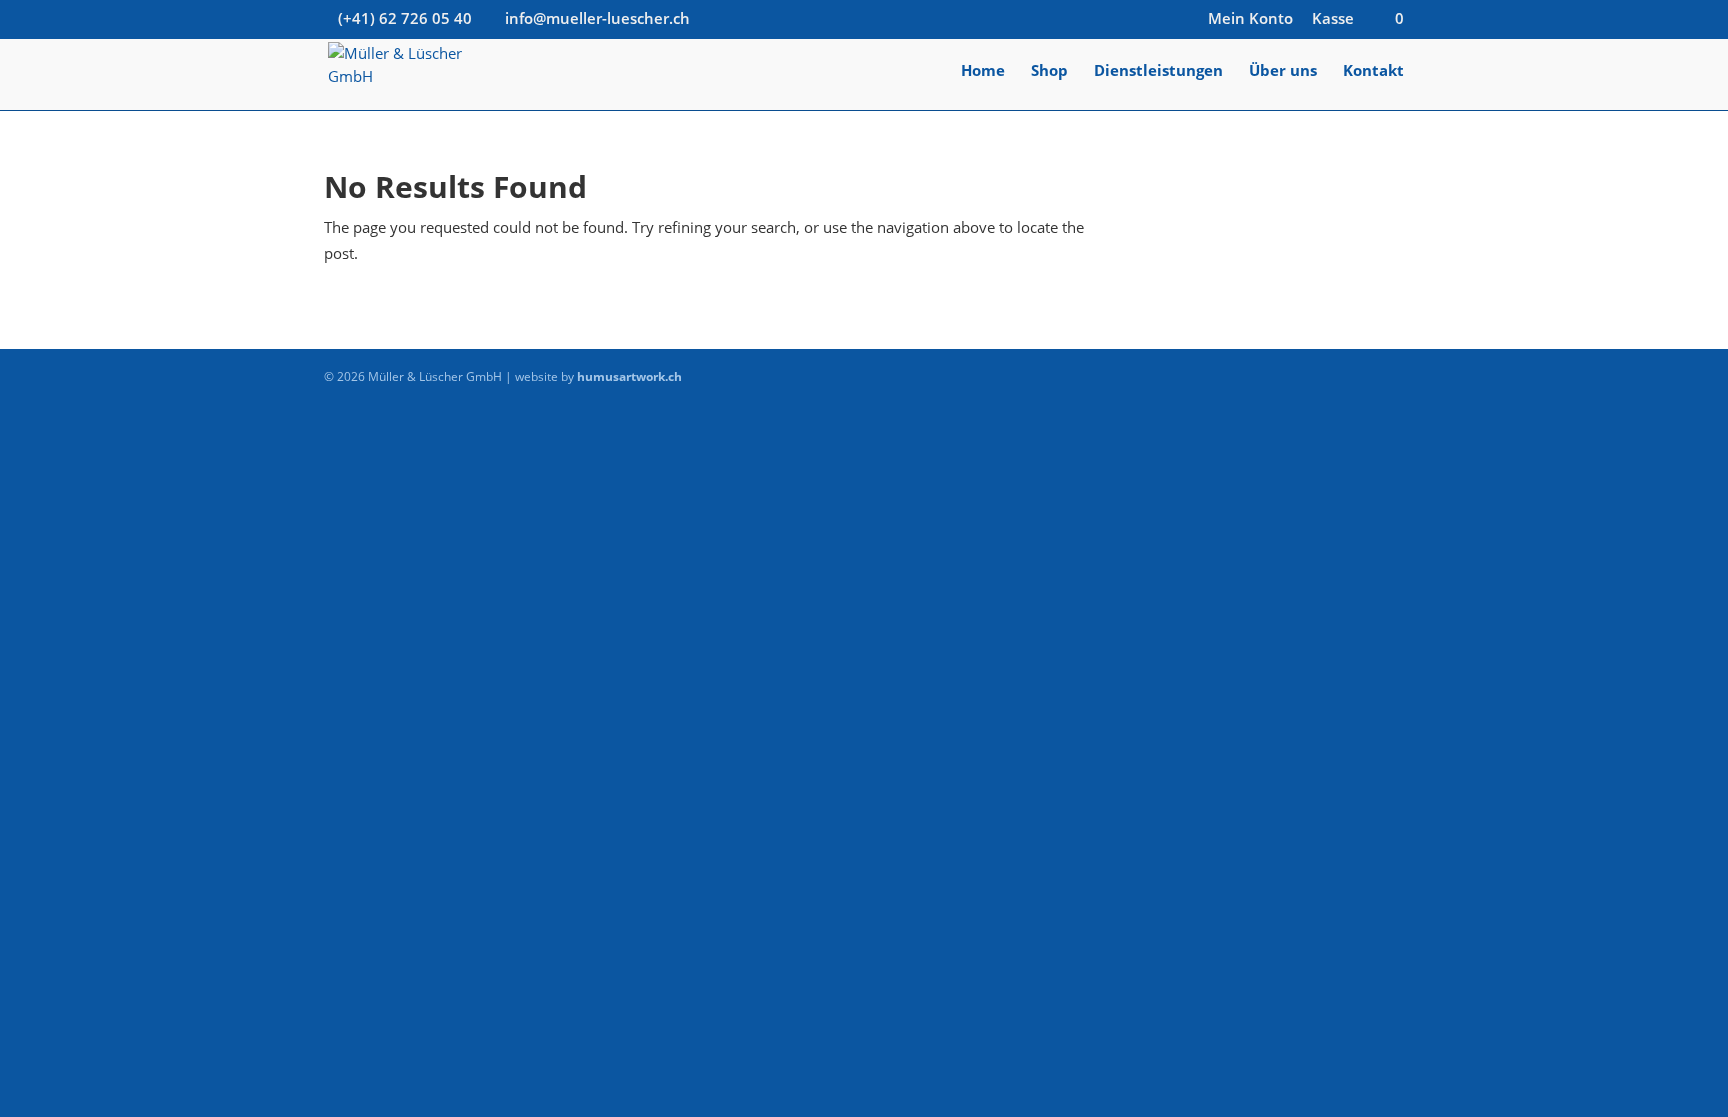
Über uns (1283, 71)
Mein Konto (1250, 19)
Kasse (1333, 19)
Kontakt (1373, 71)
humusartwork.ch (629, 376)
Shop (1049, 71)
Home (983, 71)
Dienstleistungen (1158, 71)
